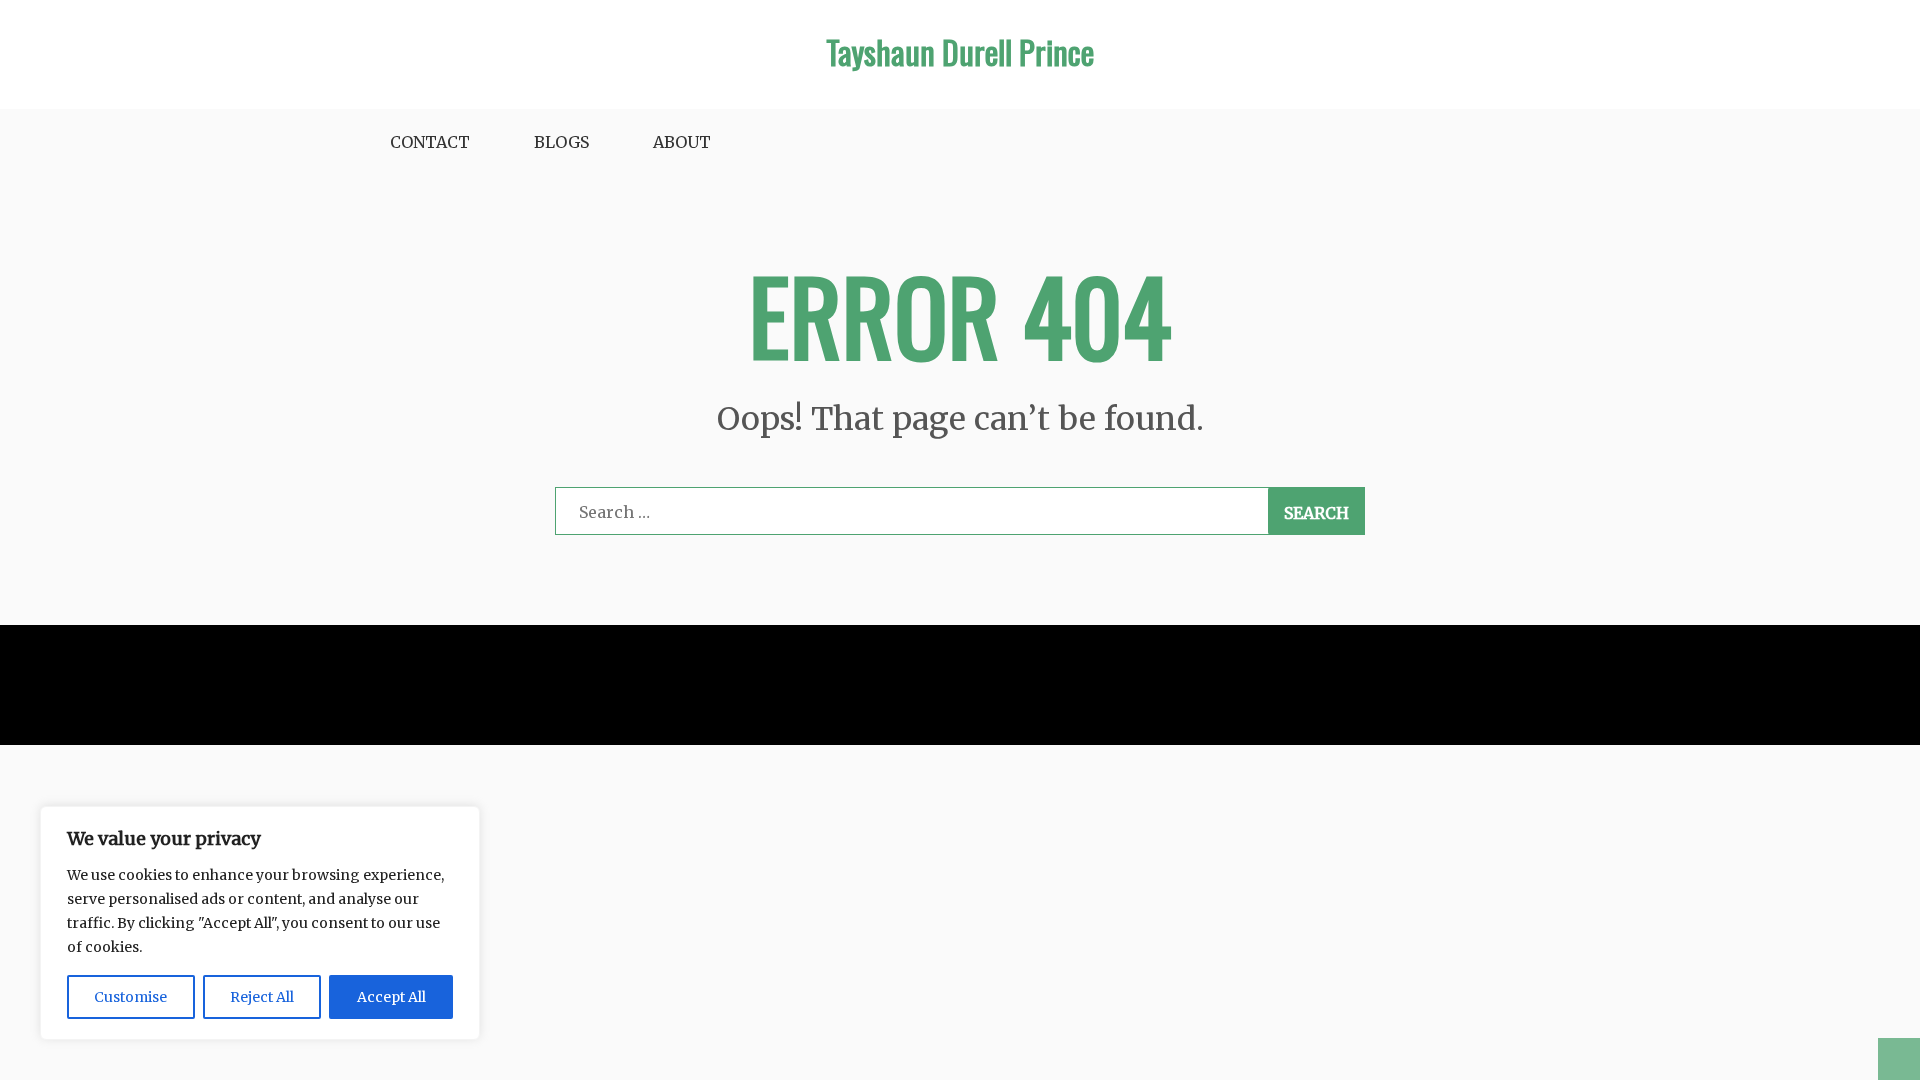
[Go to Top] (1899, 1059)
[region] (260, 923)
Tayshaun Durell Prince (960, 51)
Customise (130, 997)
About (682, 142)
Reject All (262, 997)
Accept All (391, 997)
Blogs (561, 142)
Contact (430, 142)
